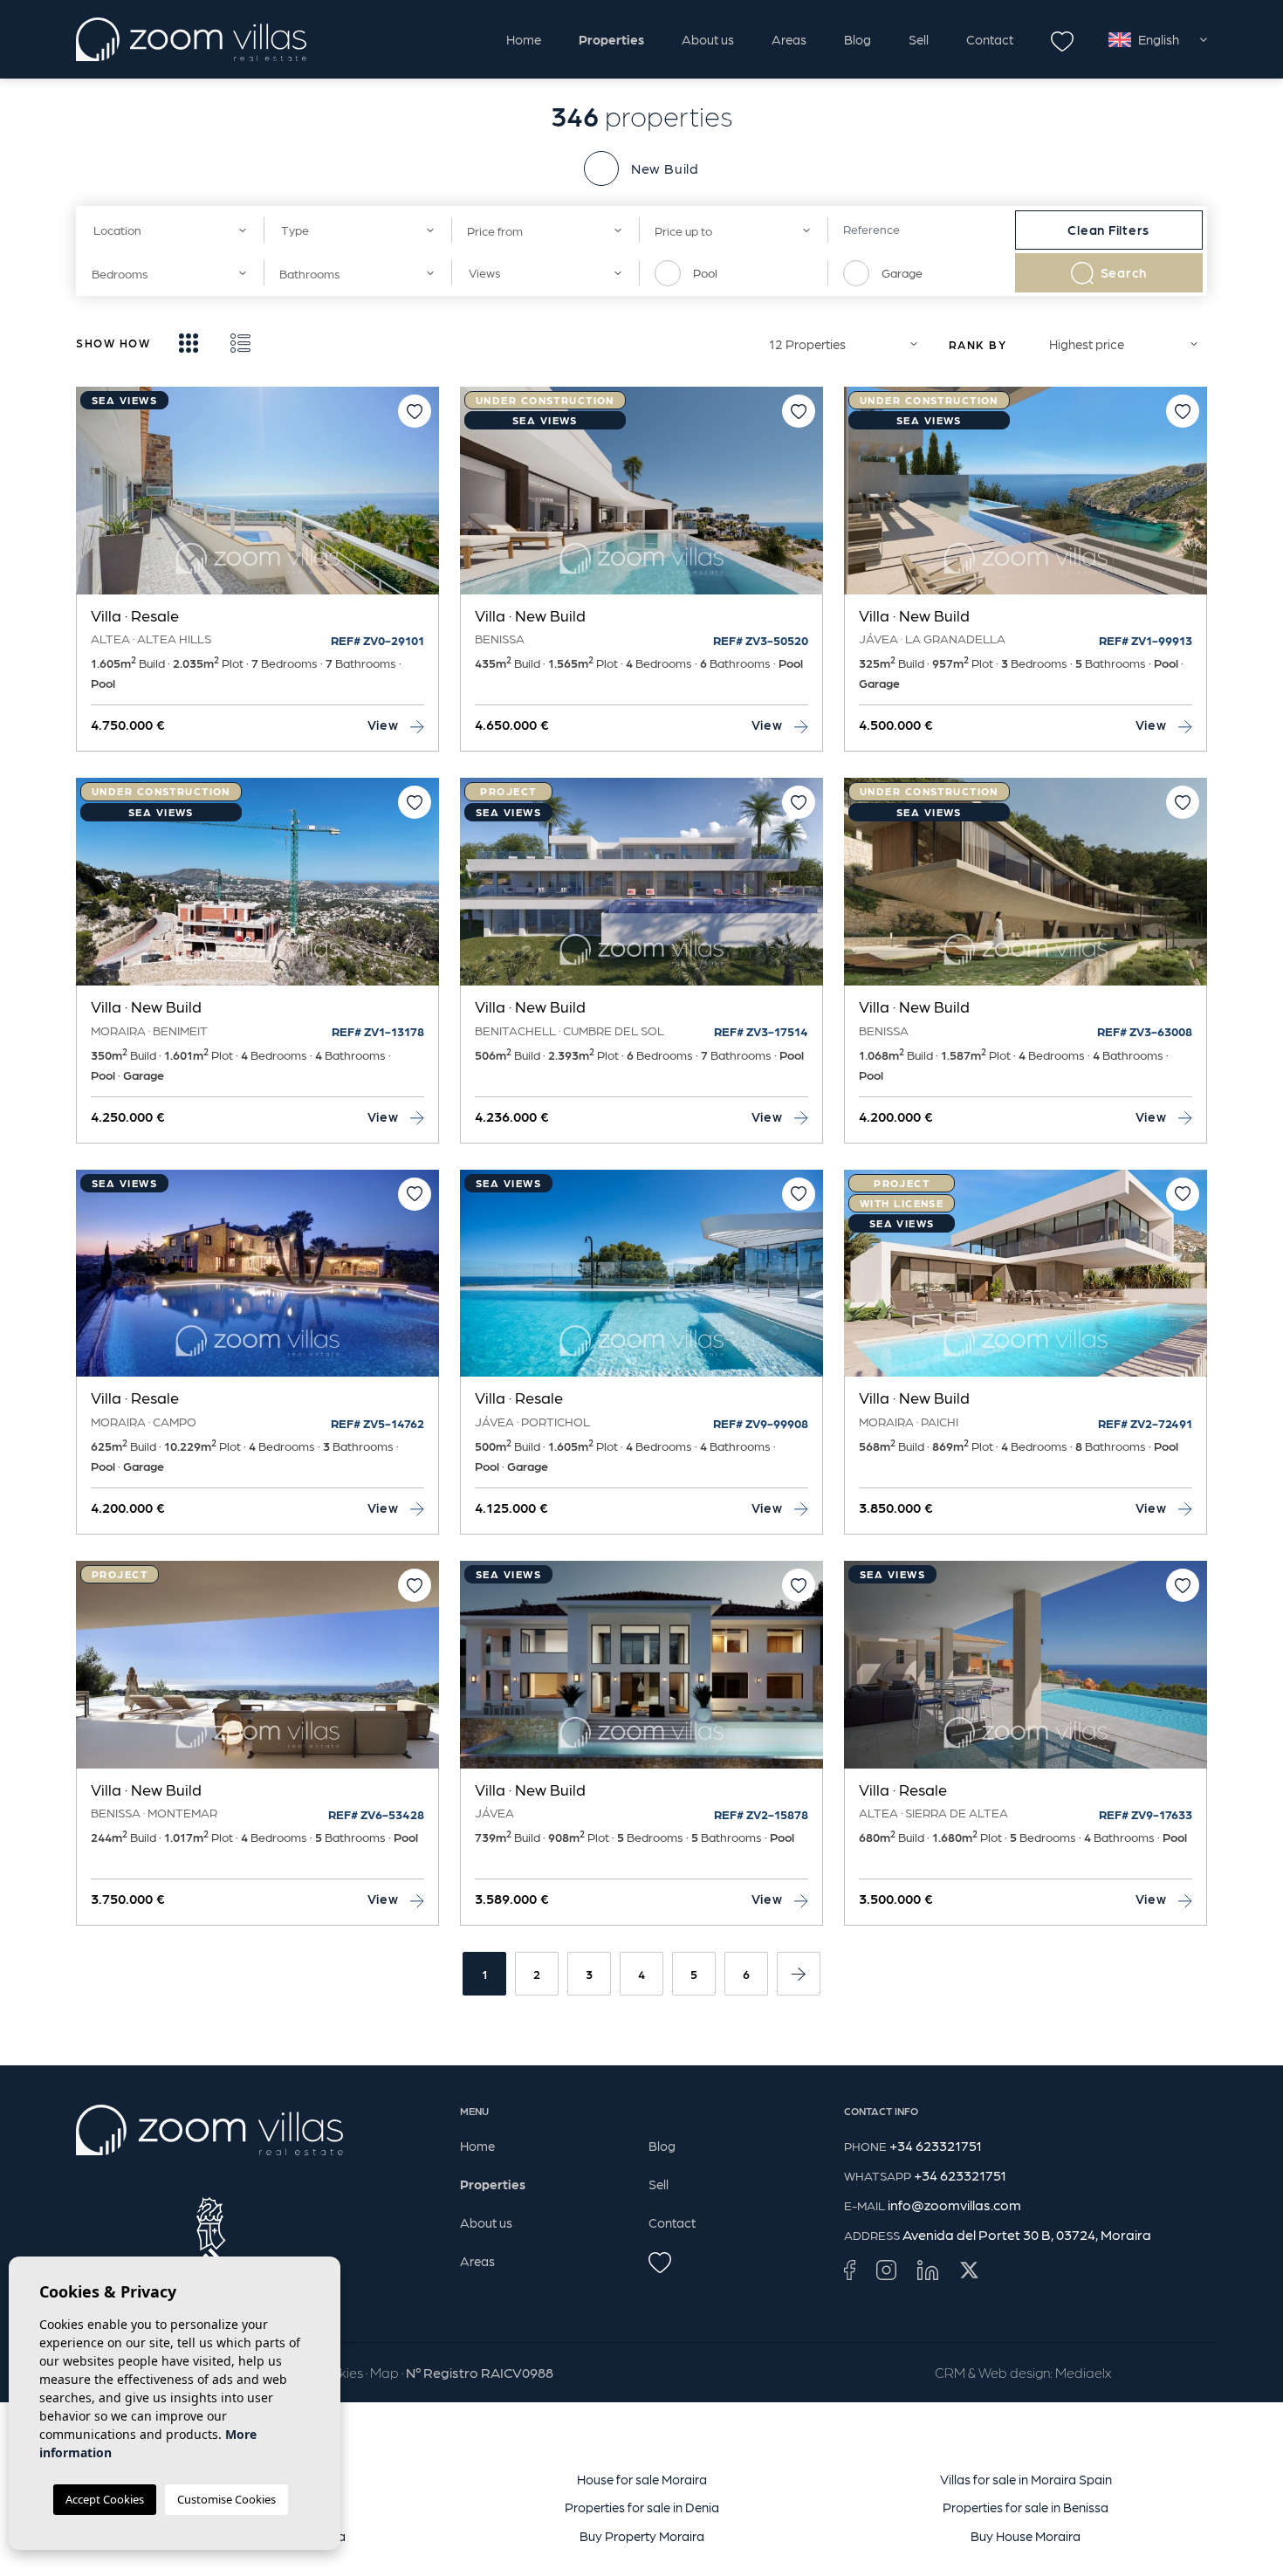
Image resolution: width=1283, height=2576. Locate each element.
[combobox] (170, 230)
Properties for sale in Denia (642, 2507)
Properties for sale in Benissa (1026, 2507)
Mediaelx (1083, 2372)
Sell (919, 39)
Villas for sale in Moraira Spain (1026, 2479)
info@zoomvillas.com (954, 2205)
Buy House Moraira (1026, 2536)
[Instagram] (886, 2270)
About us (708, 39)
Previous (93, 499)
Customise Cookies (226, 2499)
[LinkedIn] (928, 2270)
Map (384, 2372)
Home (524, 39)
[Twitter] (969, 2270)
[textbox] (164, 230)
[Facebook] (850, 2270)
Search (1124, 272)
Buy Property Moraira (642, 2536)
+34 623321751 (936, 2145)
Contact (990, 39)
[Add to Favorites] (415, 411)
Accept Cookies (105, 2499)
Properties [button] (611, 39)
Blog (858, 39)
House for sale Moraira (642, 2479)
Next (422, 499)
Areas (789, 39)
